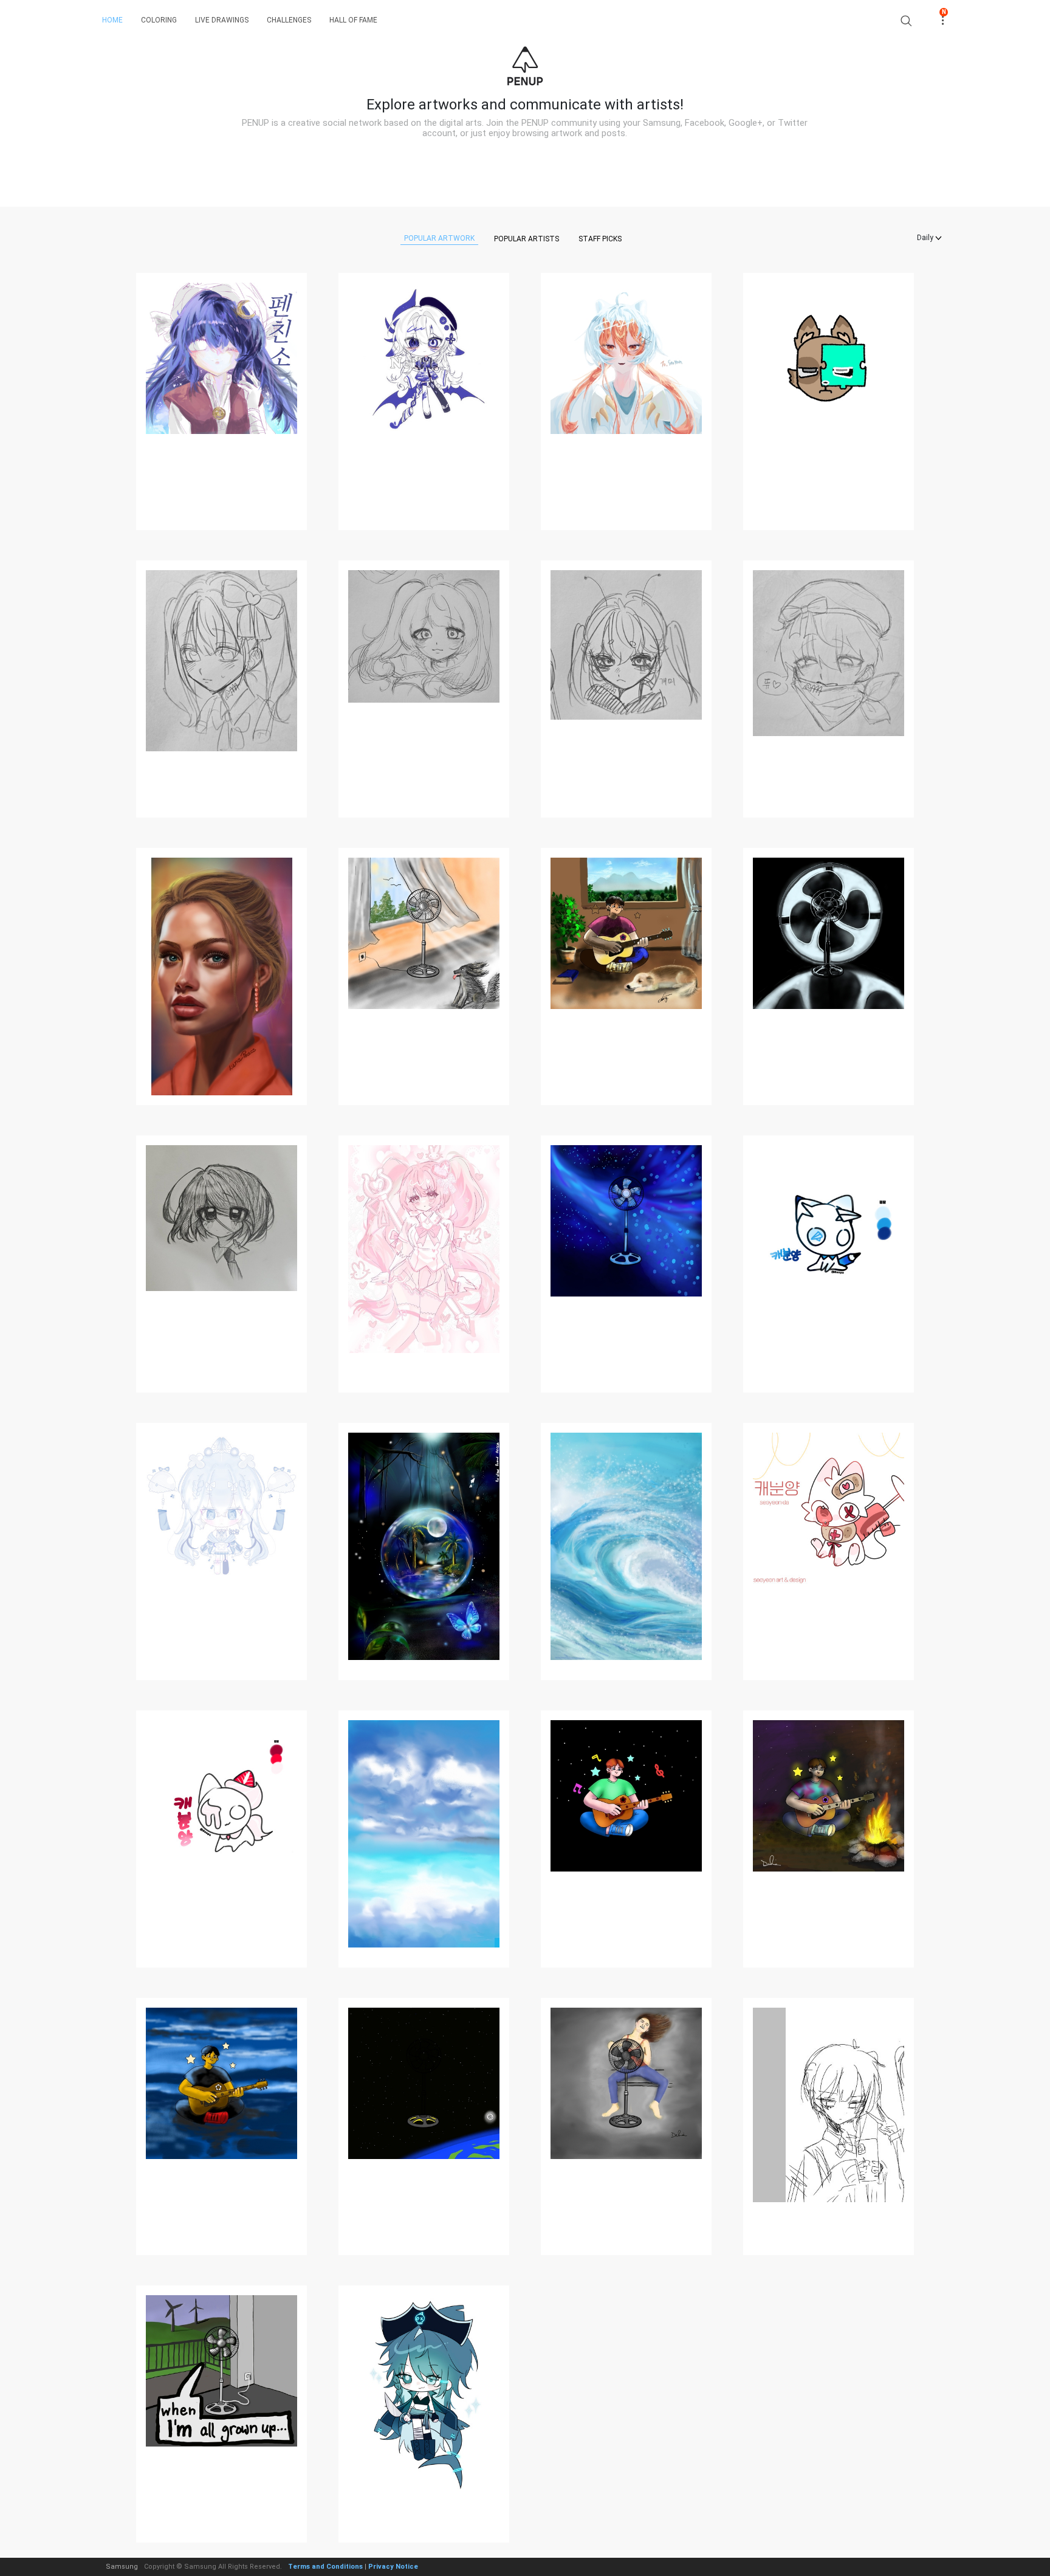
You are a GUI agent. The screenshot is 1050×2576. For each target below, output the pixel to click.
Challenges (289, 20)
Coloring (159, 20)
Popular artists (527, 239)
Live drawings (222, 20)
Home (112, 20)
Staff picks (600, 239)
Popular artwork (439, 238)
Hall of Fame (353, 20)
